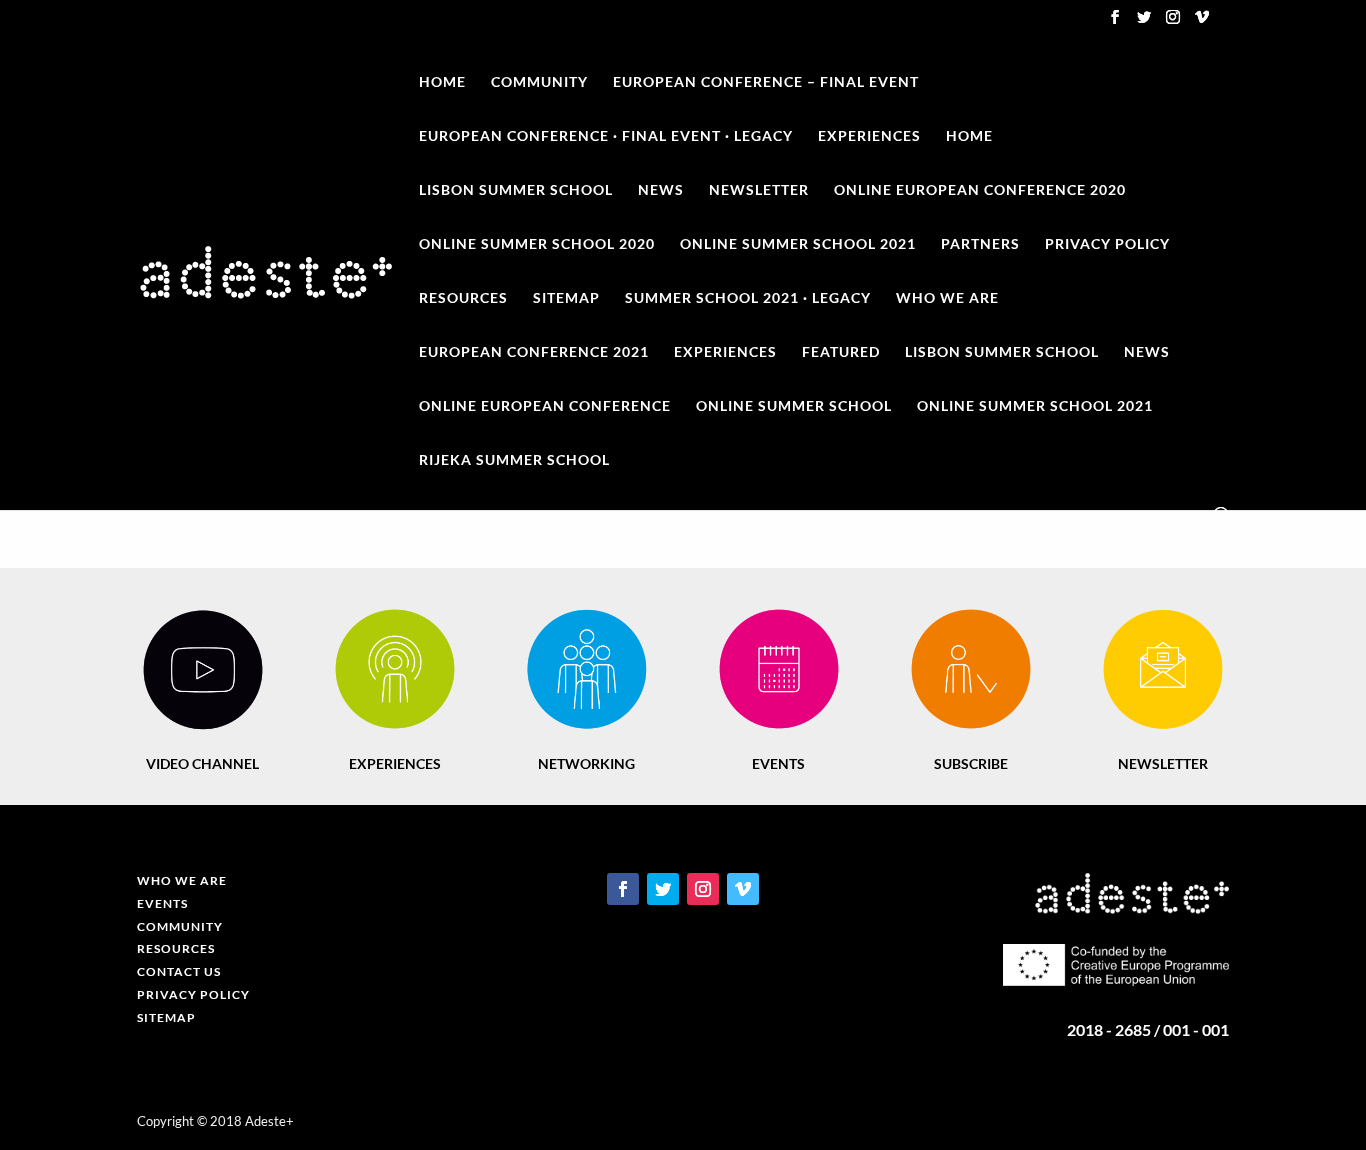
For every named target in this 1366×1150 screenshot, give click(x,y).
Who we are (947, 298)
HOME (969, 136)
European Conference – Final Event (766, 82)
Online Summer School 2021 (798, 244)
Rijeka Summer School (514, 460)
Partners (980, 244)
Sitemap (566, 298)
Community (539, 82)
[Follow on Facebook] (623, 889)
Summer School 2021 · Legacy (748, 298)
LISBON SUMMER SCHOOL (516, 190)
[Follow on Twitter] (663, 889)
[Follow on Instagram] (703, 889)
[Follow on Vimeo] (743, 889)
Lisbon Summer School (1002, 352)
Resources (463, 298)
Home (442, 82)
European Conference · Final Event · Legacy (606, 136)
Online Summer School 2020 (537, 244)
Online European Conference (545, 406)
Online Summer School (794, 406)
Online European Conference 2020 (980, 190)
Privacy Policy (1107, 244)
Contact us (179, 971)
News (661, 190)
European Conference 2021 (534, 352)
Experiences (869, 136)
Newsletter (759, 190)
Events (162, 903)
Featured (841, 352)
